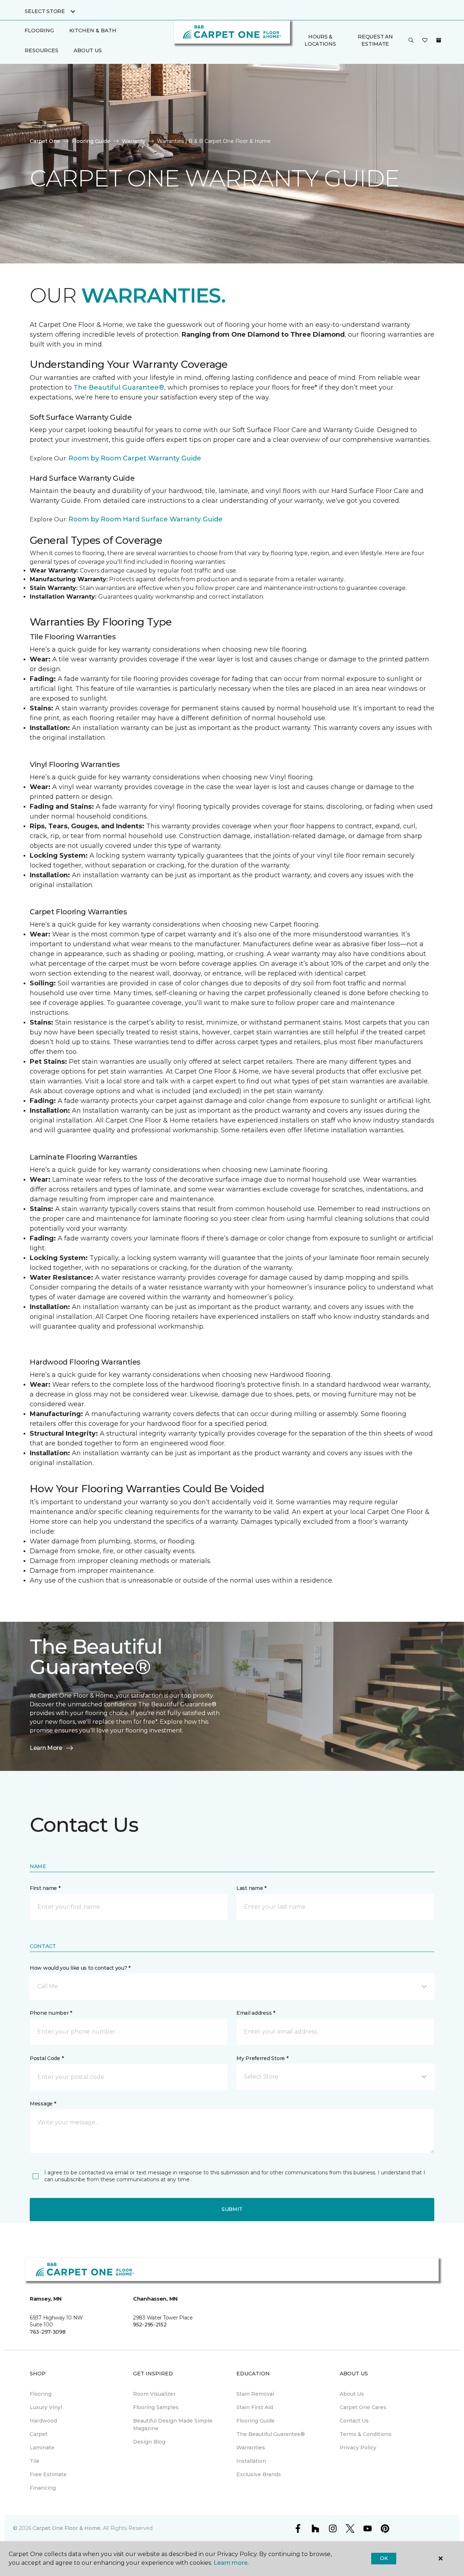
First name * (45, 1888)
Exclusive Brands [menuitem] (259, 2474)
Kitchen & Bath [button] (93, 30)
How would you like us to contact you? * (80, 1968)
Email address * (256, 2013)
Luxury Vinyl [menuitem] (46, 2407)
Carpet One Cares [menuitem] (363, 2407)
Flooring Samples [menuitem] (156, 2407)
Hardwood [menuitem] (43, 2421)
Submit (232, 2209)
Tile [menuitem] (35, 2461)
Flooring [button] (39, 30)
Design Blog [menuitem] (149, 2442)
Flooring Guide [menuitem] (256, 2421)
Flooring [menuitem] (41, 2394)
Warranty (134, 141)
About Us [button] (88, 50)
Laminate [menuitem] (42, 2448)
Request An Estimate (375, 40)
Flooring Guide (91, 141)
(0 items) (439, 40)
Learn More (46, 1748)
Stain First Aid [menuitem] (255, 2407)
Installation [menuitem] (251, 2461)
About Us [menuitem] (352, 2394)
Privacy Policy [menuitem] (358, 2448)
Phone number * (51, 2013)
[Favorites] (425, 41)
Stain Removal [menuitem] (255, 2394)
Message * (43, 2104)
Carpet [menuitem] (39, 2434)
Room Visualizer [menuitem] (154, 2394)
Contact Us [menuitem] (354, 2421)
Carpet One (45, 141)
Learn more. (231, 2563)
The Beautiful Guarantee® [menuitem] (271, 2434)
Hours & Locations (320, 40)
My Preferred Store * (262, 2058)
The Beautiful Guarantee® (119, 387)
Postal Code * (47, 2058)
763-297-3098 (48, 2332)
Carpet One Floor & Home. (67, 2528)
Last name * (251, 1888)
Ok (384, 2558)
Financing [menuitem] (43, 2488)
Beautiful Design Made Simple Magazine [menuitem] (173, 2425)
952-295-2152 (150, 2325)
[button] (411, 41)
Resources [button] (42, 50)
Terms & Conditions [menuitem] (366, 2434)
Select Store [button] (45, 11)
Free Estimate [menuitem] (48, 2474)
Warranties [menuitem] (251, 2448)
